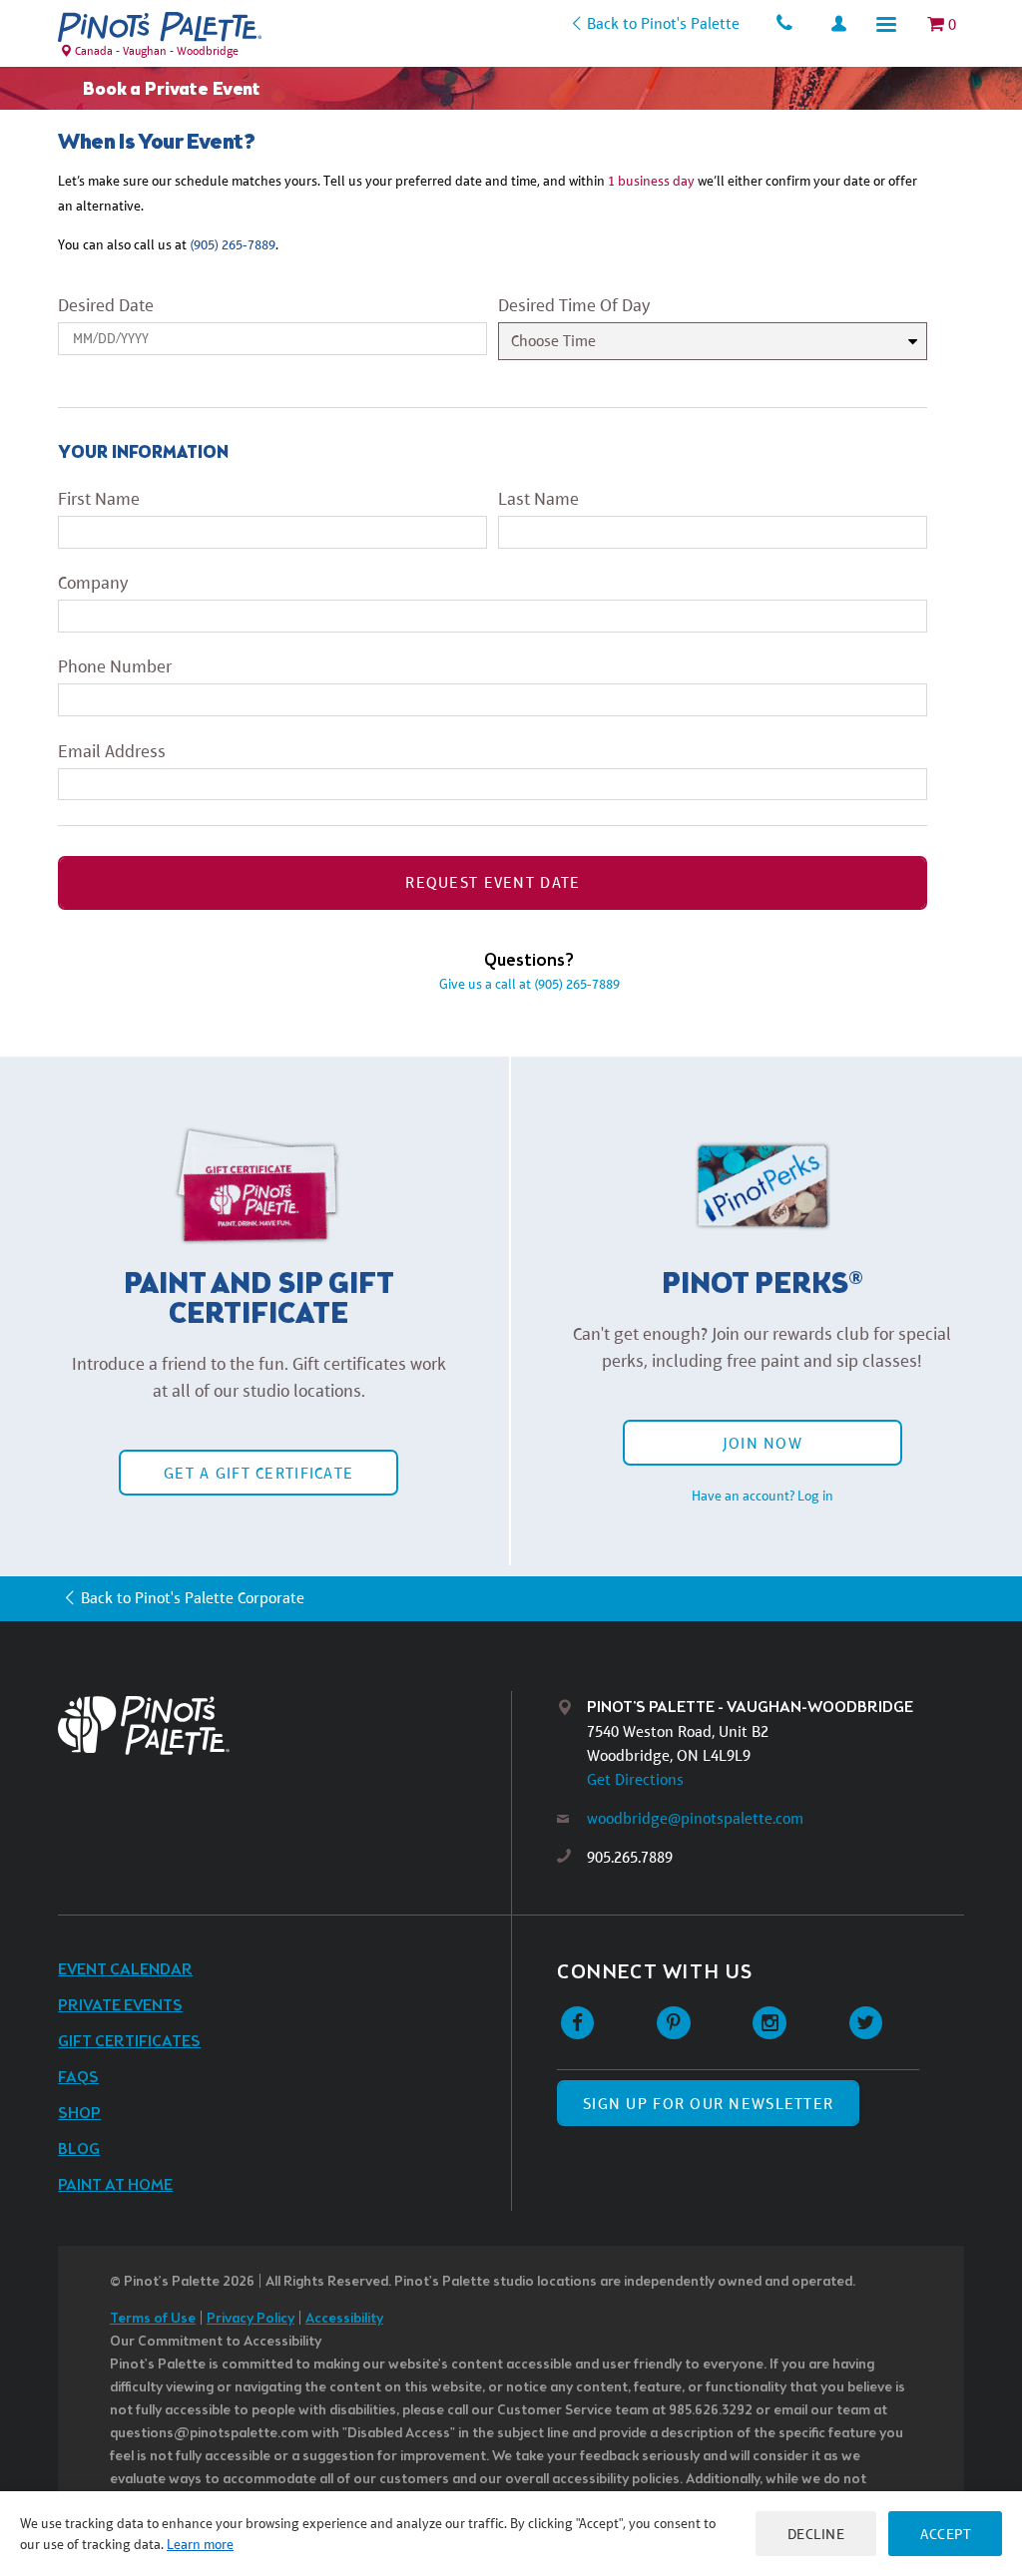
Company (93, 583)
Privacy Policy (251, 2319)
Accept (945, 2534)
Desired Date (106, 305)
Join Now (763, 1443)
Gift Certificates (129, 2042)
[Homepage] (284, 1725)
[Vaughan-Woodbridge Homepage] (160, 27)
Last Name (538, 499)
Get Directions (635, 1779)
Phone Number (115, 666)
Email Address (112, 751)
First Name (99, 499)
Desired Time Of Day (574, 305)
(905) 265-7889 (233, 244)
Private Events (120, 2006)
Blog (79, 2149)
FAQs (78, 2078)
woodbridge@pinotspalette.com (695, 1818)
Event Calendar (125, 1970)
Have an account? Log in (763, 1496)
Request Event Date (493, 882)
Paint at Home (115, 2185)
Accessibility (344, 2319)
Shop (79, 2114)
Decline (816, 2534)
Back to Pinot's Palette (663, 23)
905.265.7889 (630, 1857)
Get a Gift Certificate (258, 1473)
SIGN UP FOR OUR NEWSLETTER (708, 2104)
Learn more (200, 2544)
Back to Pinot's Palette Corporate (192, 1598)
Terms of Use (153, 2319)
